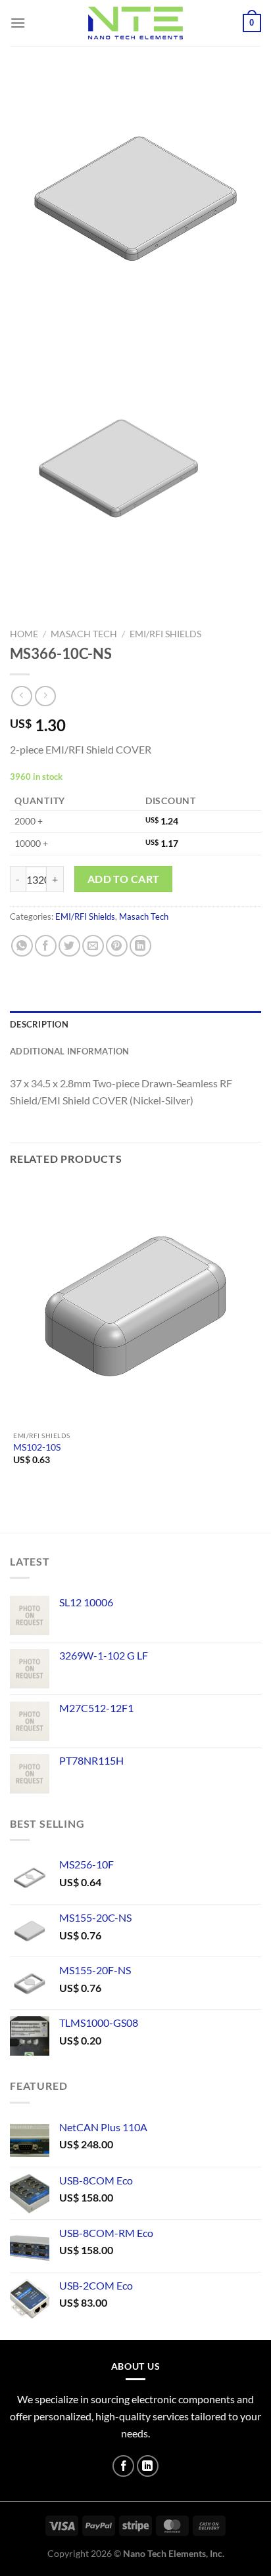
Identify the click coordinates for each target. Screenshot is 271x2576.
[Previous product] (45, 696)
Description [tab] (39, 1024)
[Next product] (21, 696)
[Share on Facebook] (46, 946)
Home (24, 634)
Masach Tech (84, 634)
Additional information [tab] (70, 1051)
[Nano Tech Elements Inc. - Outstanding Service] (135, 23)
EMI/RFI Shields (165, 634)
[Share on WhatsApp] (22, 946)
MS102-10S (37, 1447)
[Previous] (23, 336)
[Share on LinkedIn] (140, 946)
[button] (18, 23)
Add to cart (124, 879)
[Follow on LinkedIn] (148, 2466)
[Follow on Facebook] (123, 2466)
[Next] (59, 336)
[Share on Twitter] (69, 946)
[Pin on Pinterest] (117, 946)
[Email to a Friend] (93, 946)
